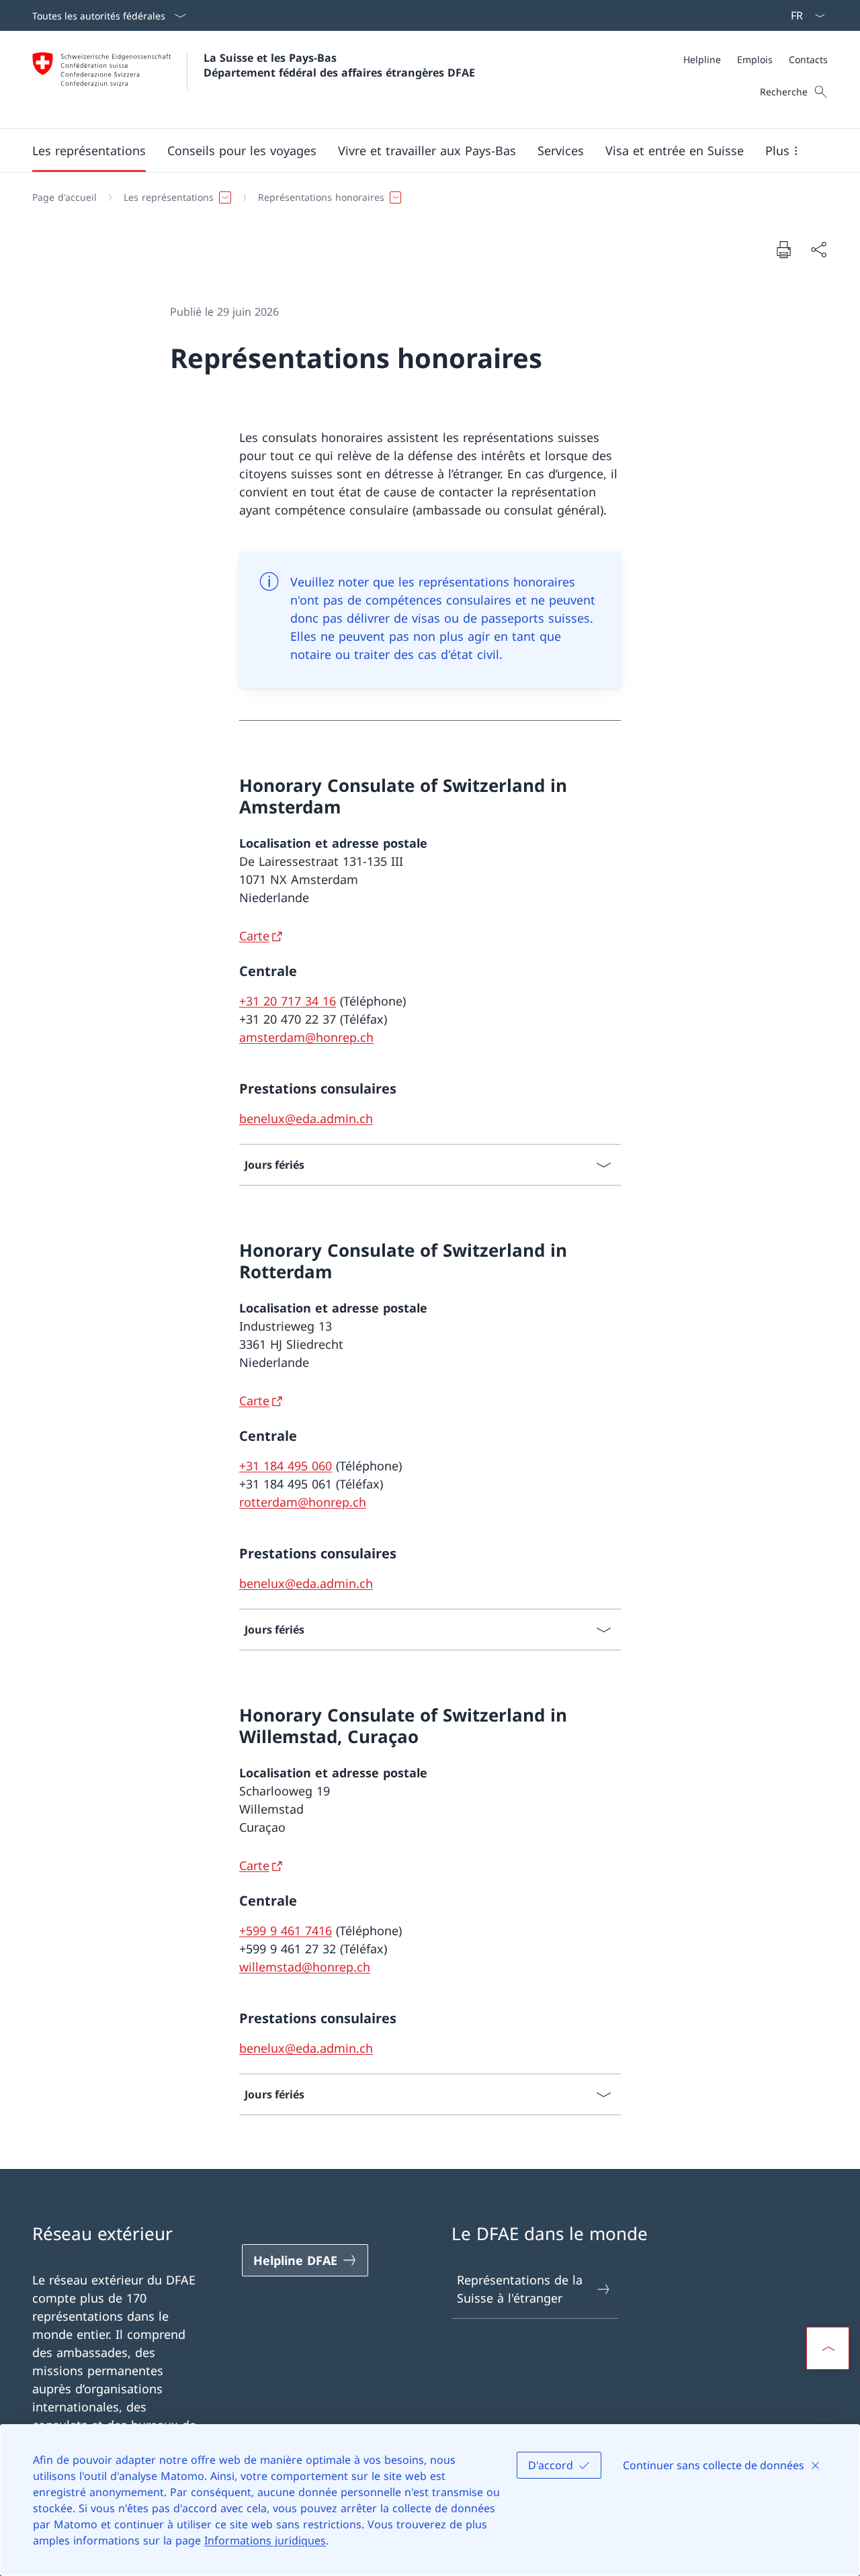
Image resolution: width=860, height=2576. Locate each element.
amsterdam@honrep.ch (306, 1037)
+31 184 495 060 (286, 1466)
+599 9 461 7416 (286, 1930)
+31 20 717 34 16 (288, 1001)
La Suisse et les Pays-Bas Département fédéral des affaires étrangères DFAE (339, 65)
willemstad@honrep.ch (305, 1967)
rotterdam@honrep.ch (303, 1502)
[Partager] (818, 250)
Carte (254, 936)
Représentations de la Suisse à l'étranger (520, 2289)
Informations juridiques (265, 2540)
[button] (89, 150)
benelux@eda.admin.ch (306, 1118)
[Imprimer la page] (783, 249)
